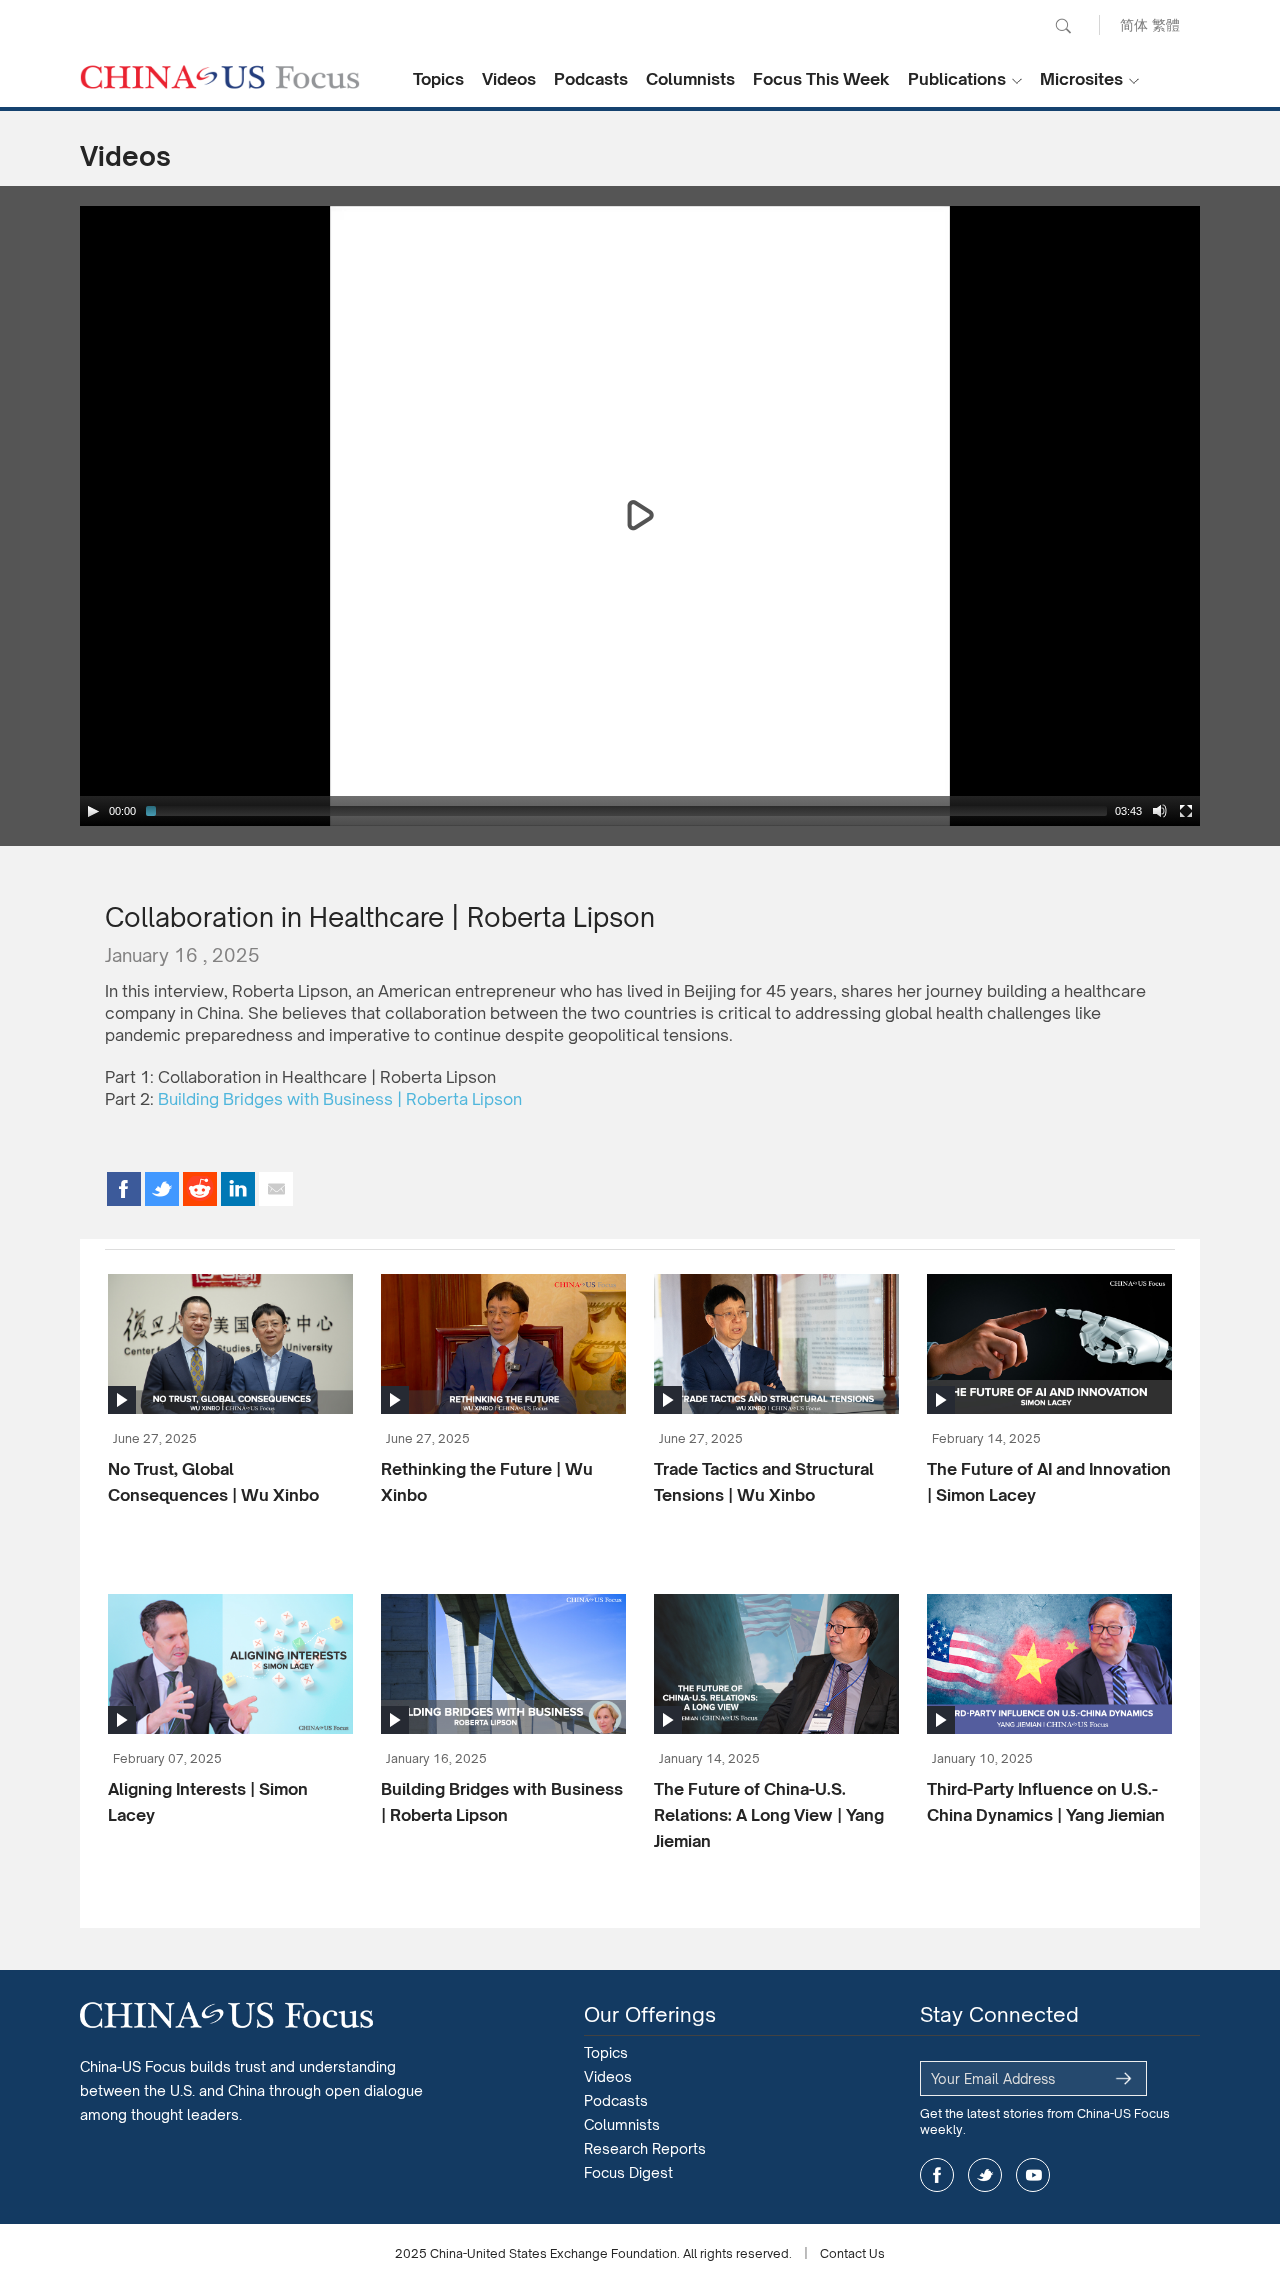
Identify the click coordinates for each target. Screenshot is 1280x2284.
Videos (509, 79)
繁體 (1166, 24)
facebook (937, 2175)
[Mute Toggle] (1160, 811)
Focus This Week (821, 79)
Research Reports (645, 2148)
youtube (1033, 2175)
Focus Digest (628, 2172)
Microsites (1081, 79)
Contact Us (852, 2253)
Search (1063, 26)
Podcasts (591, 79)
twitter (985, 2175)
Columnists (690, 79)
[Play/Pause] (93, 811)
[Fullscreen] (1186, 811)
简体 (1134, 24)
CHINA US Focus (220, 77)
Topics (438, 79)
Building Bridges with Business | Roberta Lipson (340, 1099)
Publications (957, 79)
